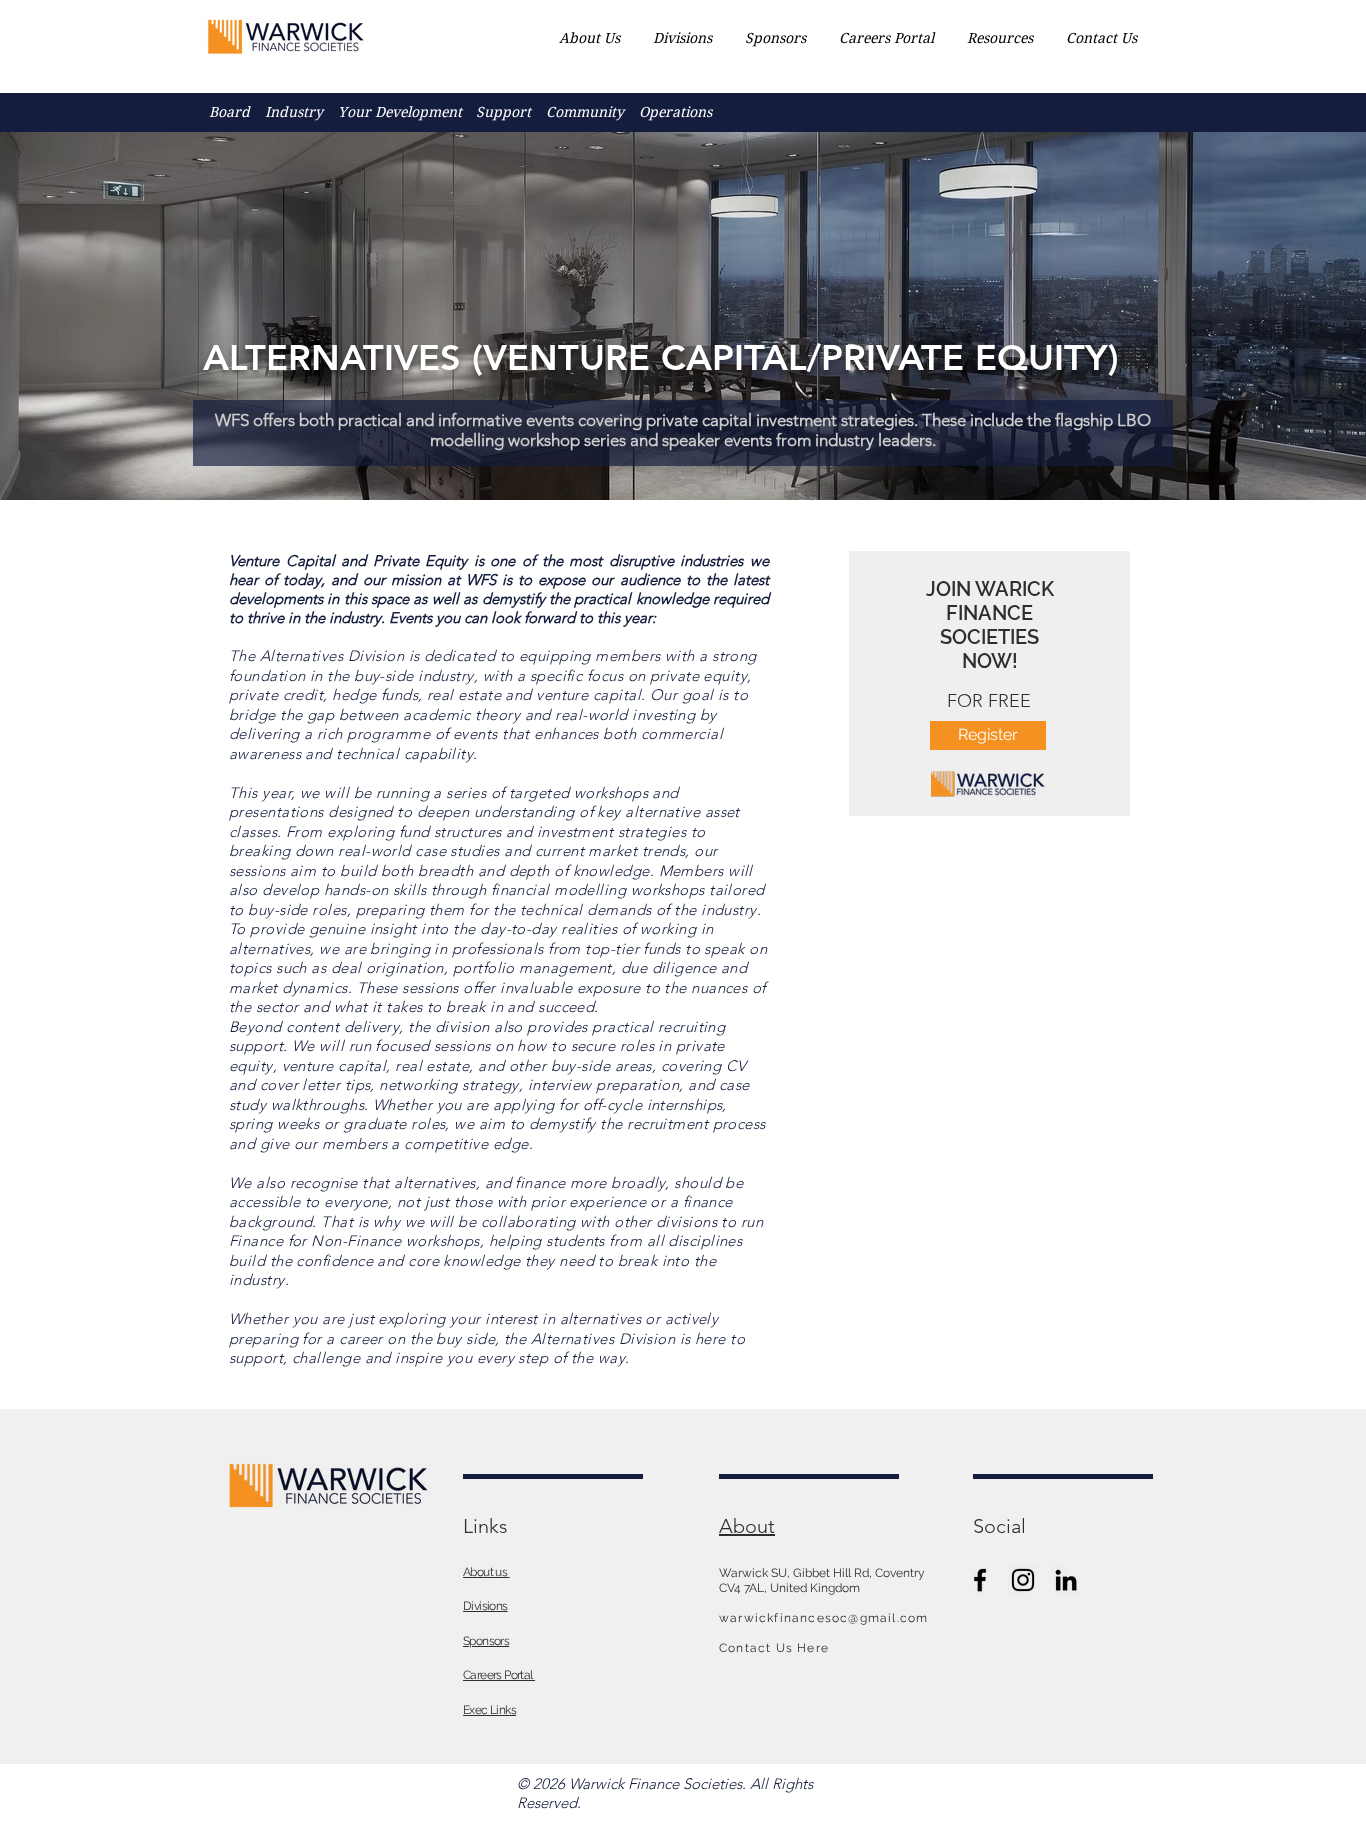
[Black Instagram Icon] (1023, 1580)
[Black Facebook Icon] (980, 1580)
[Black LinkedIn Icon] (1066, 1580)
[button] (294, 112)
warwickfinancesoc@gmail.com (823, 1618)
